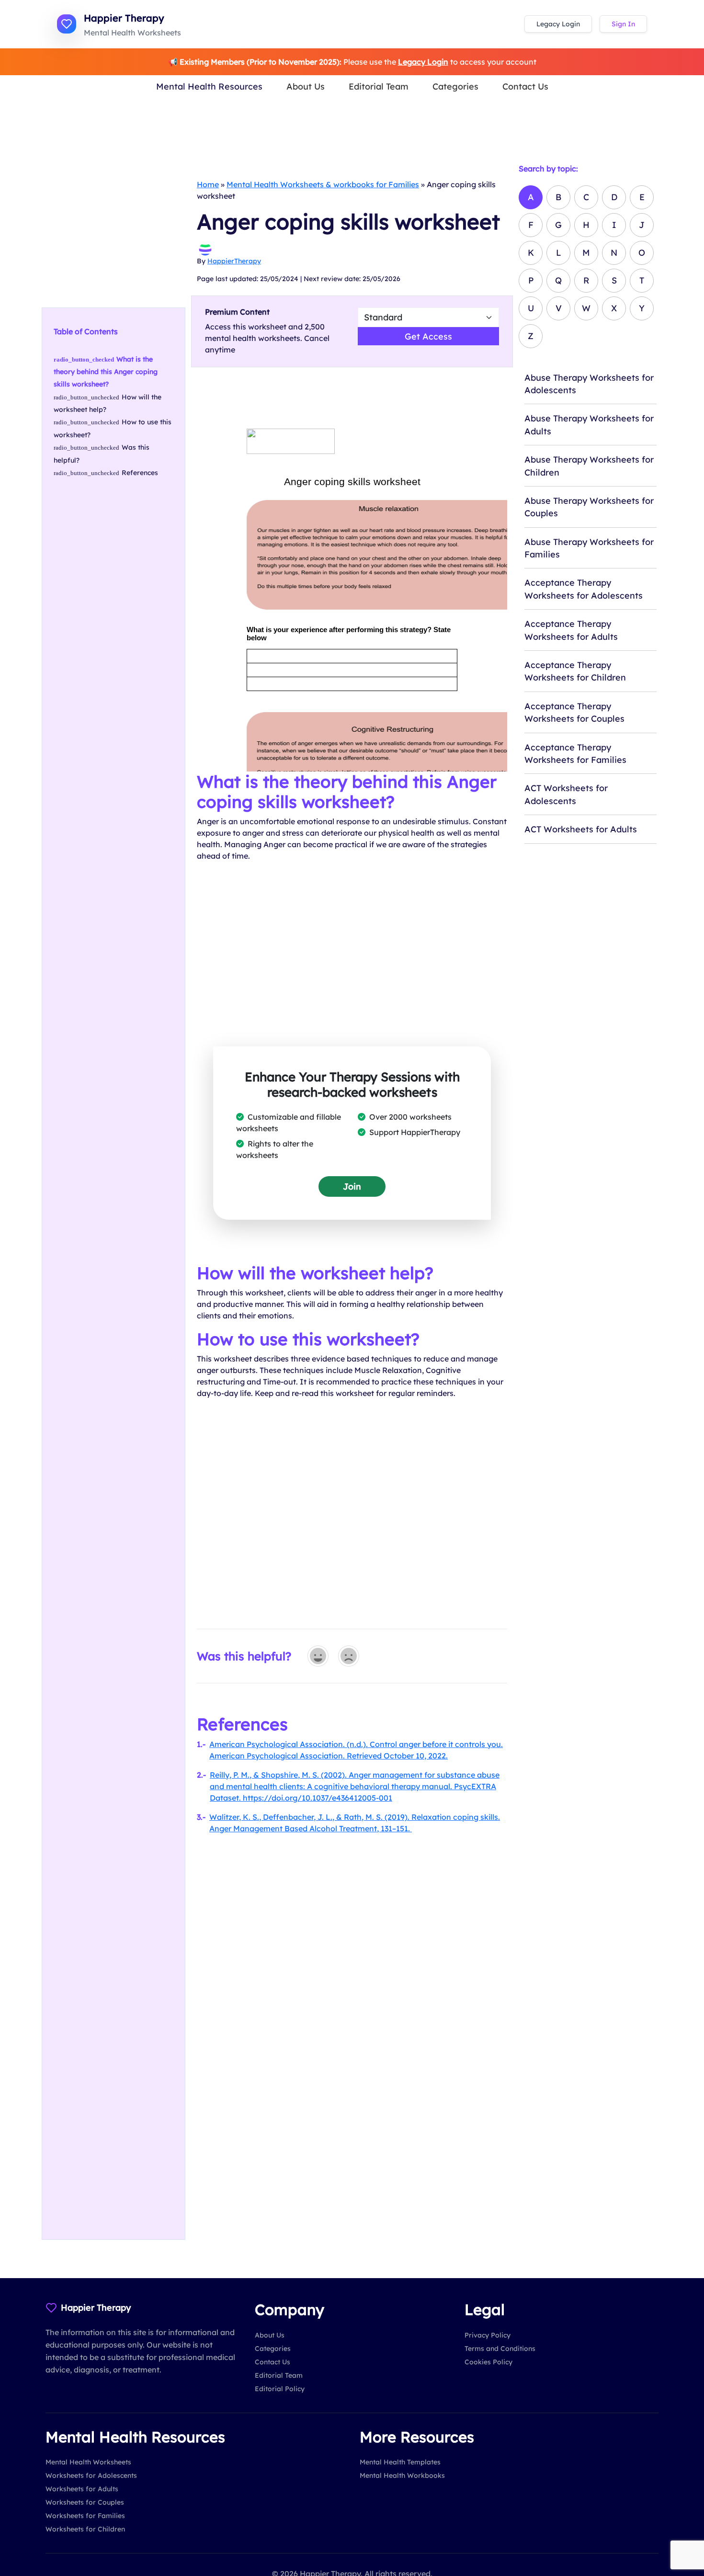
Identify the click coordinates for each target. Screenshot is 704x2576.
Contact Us (525, 86)
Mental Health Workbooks (402, 2475)
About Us (306, 86)
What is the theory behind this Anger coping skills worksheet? (106, 372)
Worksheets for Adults (82, 2489)
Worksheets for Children (85, 2529)
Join (352, 1186)
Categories (455, 86)
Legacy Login (558, 24)
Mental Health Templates (400, 2462)
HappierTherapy (234, 261)
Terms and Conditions (500, 2349)
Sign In (623, 24)
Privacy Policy (488, 2335)
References (140, 473)
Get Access (428, 336)
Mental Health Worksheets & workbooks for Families (323, 184)
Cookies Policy (488, 2362)
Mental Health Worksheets (88, 2462)
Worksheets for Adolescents (91, 2475)
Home (208, 184)
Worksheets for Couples (85, 2502)
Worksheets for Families (85, 2516)
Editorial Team (379, 86)
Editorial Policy (280, 2389)
